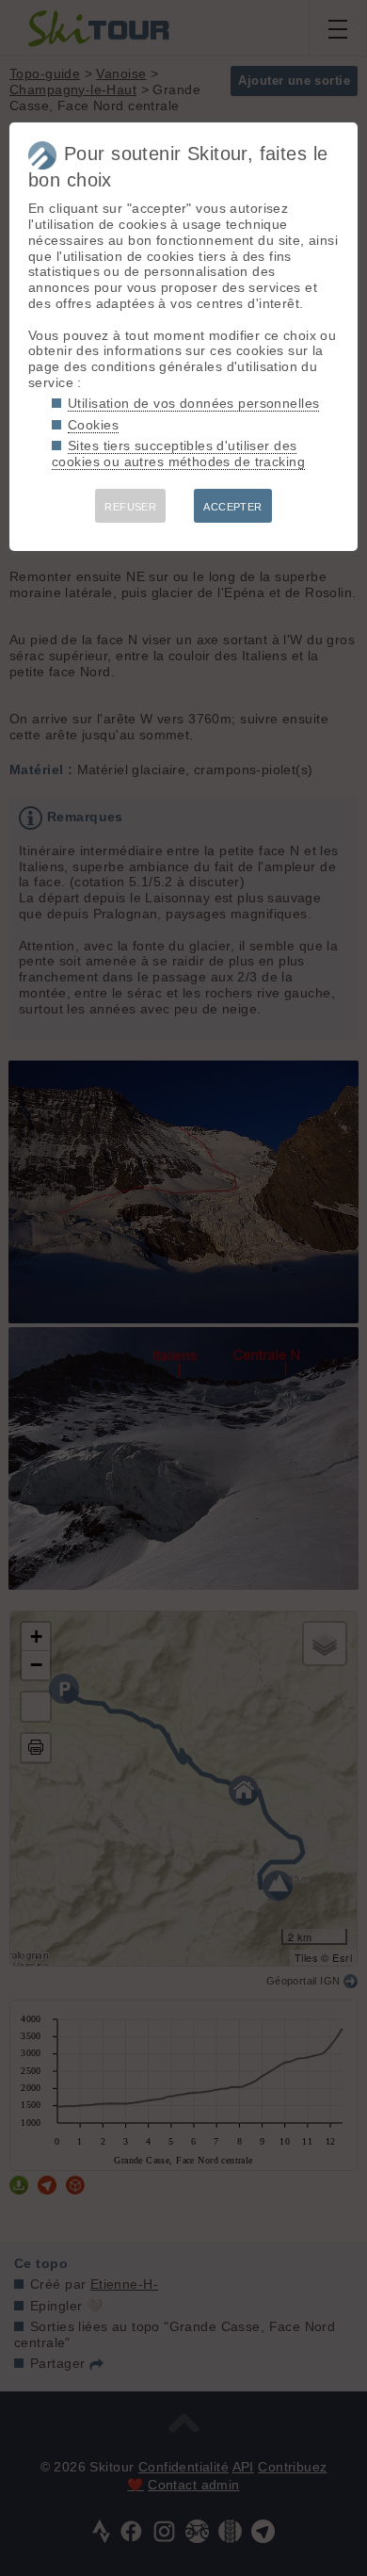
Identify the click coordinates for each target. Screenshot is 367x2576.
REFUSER (130, 507)
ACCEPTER (232, 507)
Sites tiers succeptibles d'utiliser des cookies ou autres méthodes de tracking (178, 454)
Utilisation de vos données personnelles (193, 403)
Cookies (93, 425)
